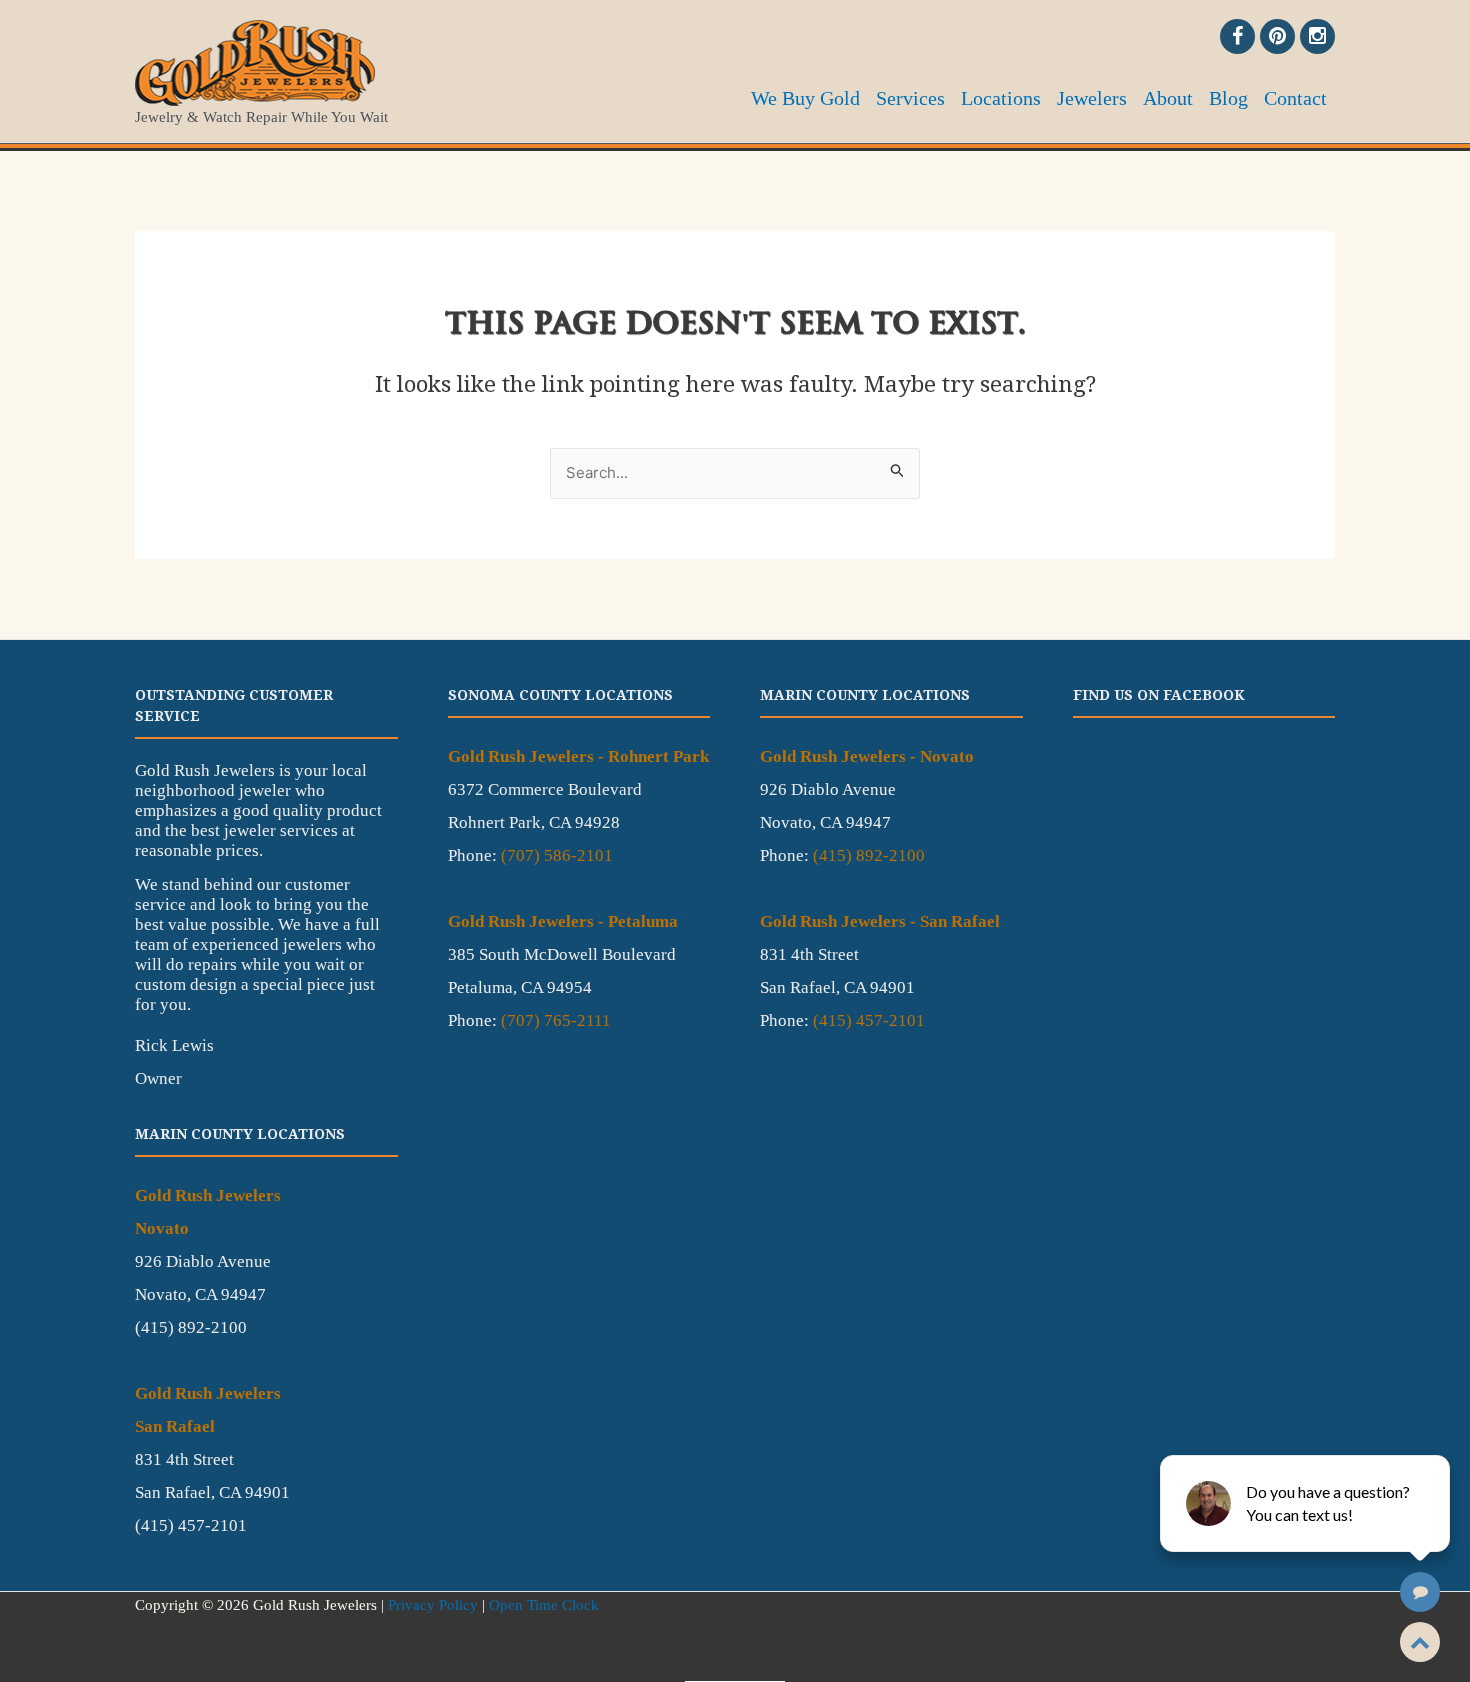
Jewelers (1092, 98)
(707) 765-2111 (556, 1020)
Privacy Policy (433, 1605)
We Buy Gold (805, 98)
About (1168, 98)
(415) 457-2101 (869, 1020)
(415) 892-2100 (869, 855)
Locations (1001, 98)
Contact (1295, 98)
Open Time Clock (544, 1605)
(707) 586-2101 (557, 855)
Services (910, 98)
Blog (1228, 98)
